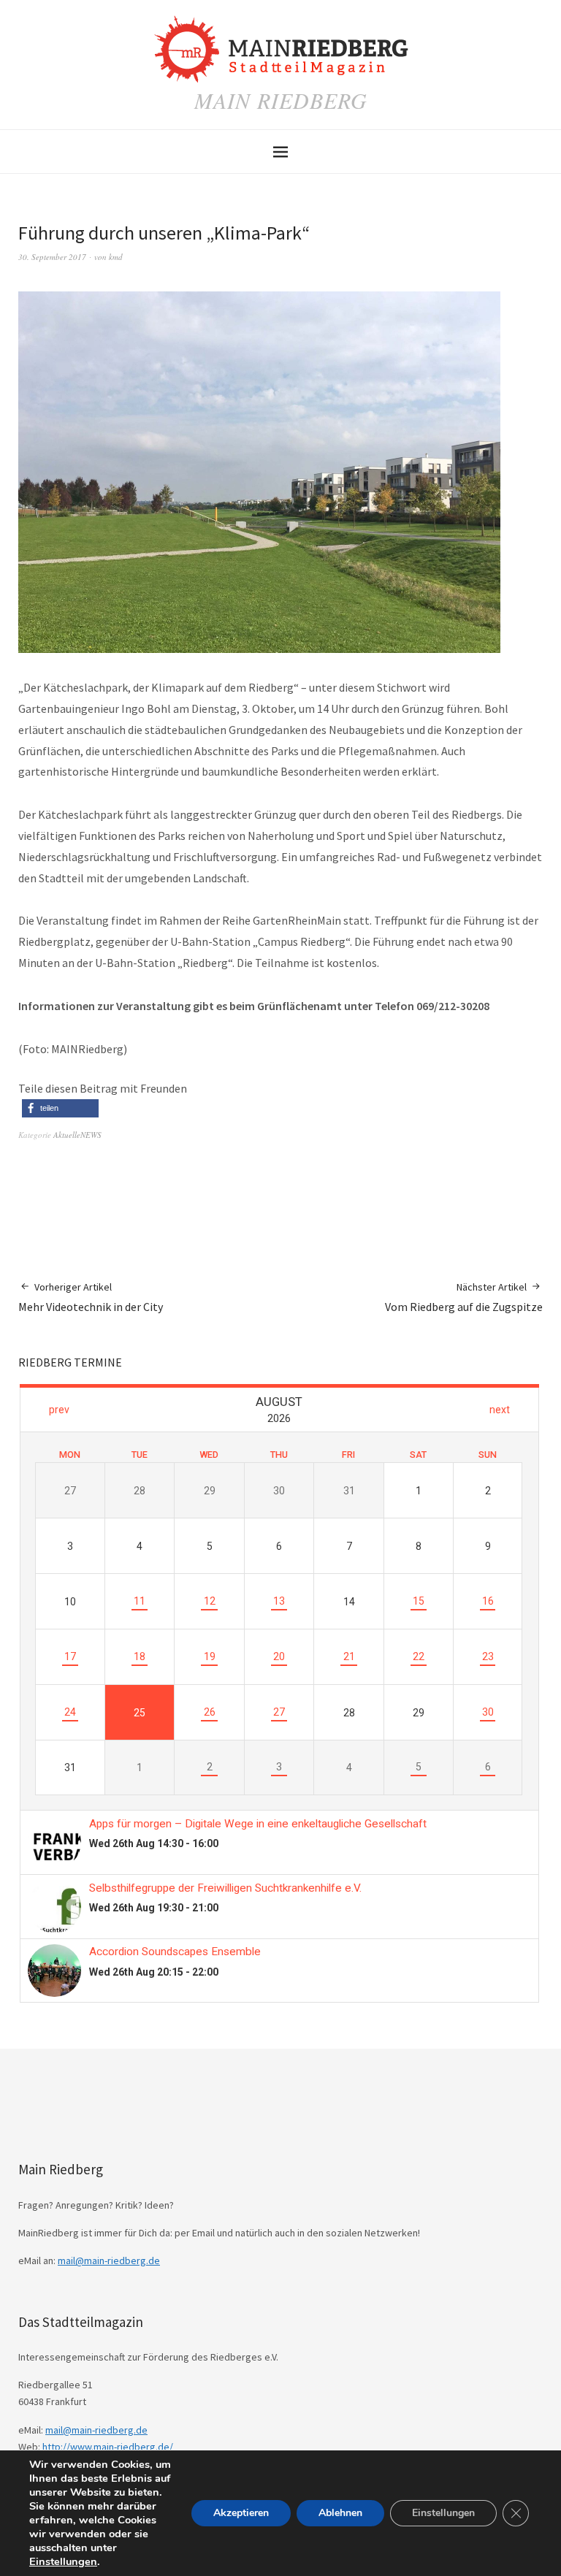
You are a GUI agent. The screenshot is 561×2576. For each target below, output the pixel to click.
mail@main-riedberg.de (109, 2260)
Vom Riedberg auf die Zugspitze (464, 1297)
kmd (116, 257)
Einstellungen (63, 2561)
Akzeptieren (241, 2513)
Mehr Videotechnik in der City (91, 1297)
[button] (60, 1108)
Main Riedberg (281, 100)
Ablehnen (340, 2513)
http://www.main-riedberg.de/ (108, 2447)
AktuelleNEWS (77, 1135)
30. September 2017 (52, 257)
